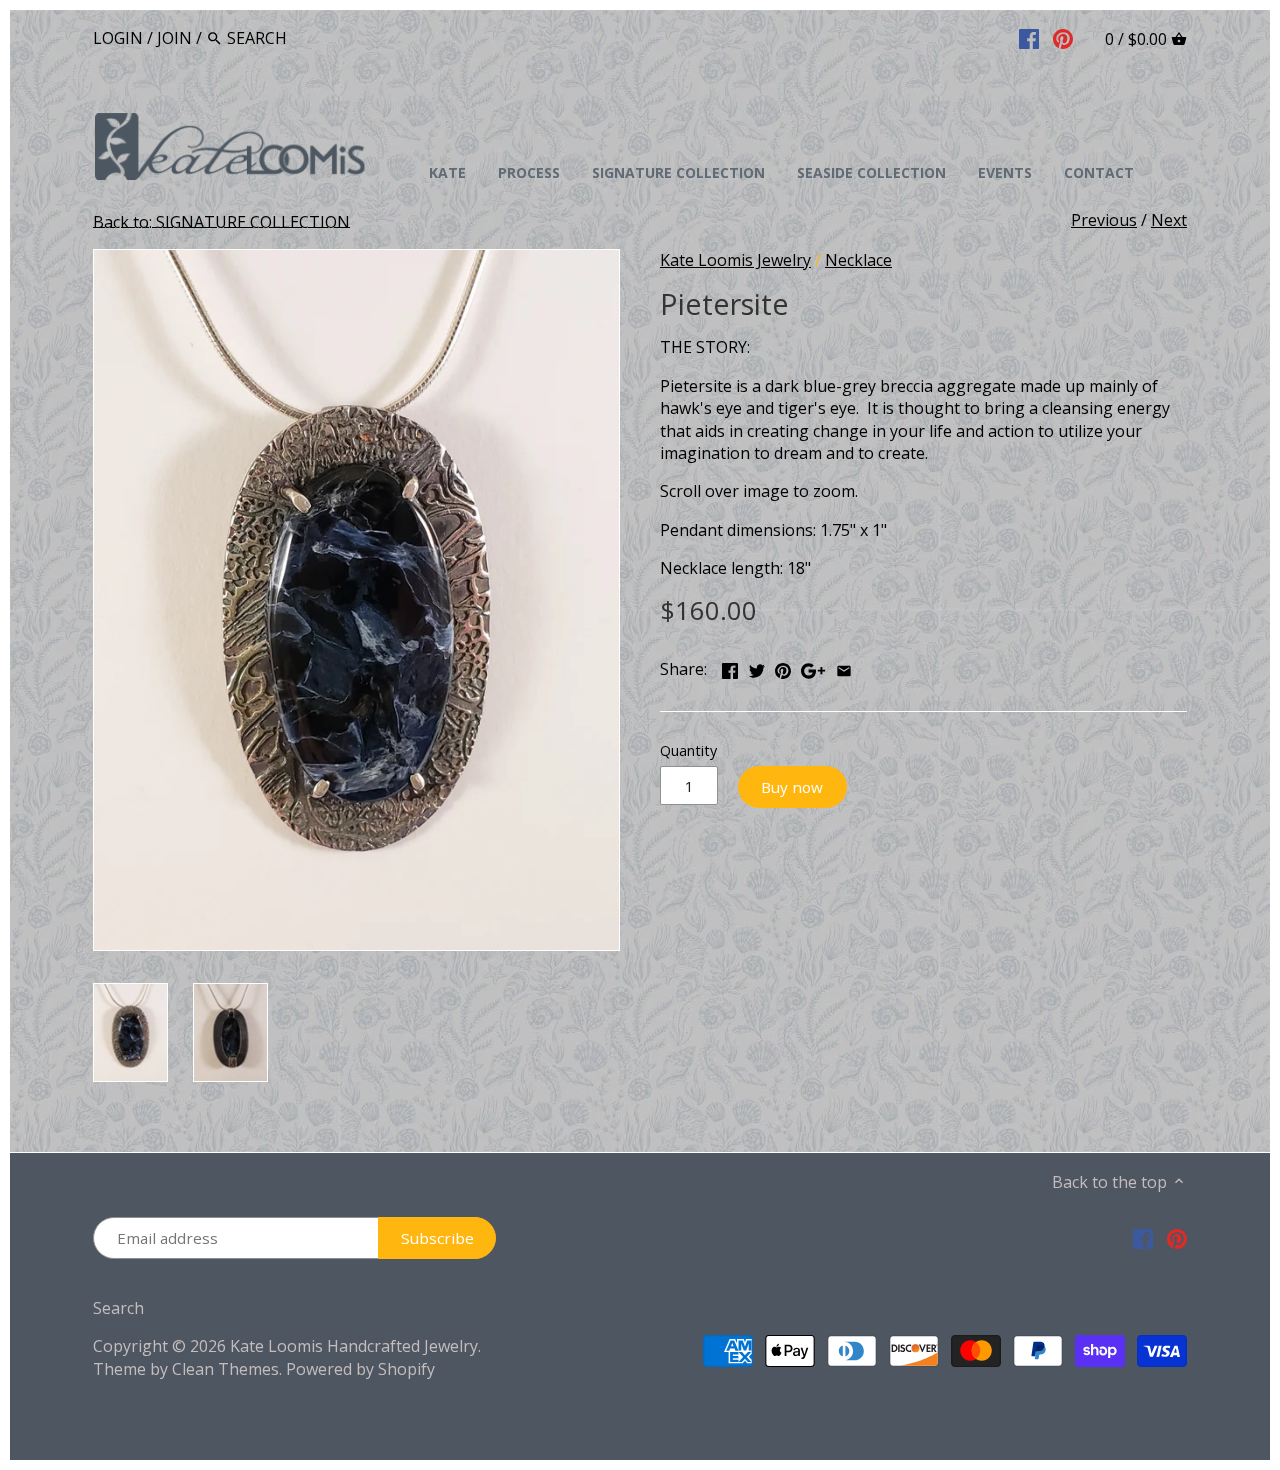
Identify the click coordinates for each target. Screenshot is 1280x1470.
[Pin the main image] (783, 667)
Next (1169, 220)
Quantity (688, 750)
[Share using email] (844, 667)
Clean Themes (225, 1369)
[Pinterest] (1063, 37)
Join (174, 38)
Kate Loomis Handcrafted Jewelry (354, 1346)
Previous (1104, 220)
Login (118, 38)
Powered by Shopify (360, 1369)
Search (118, 1308)
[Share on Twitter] (757, 667)
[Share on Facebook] (730, 667)
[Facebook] (1029, 37)
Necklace (858, 260)
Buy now (792, 787)
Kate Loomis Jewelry (735, 260)
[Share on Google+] (813, 667)
